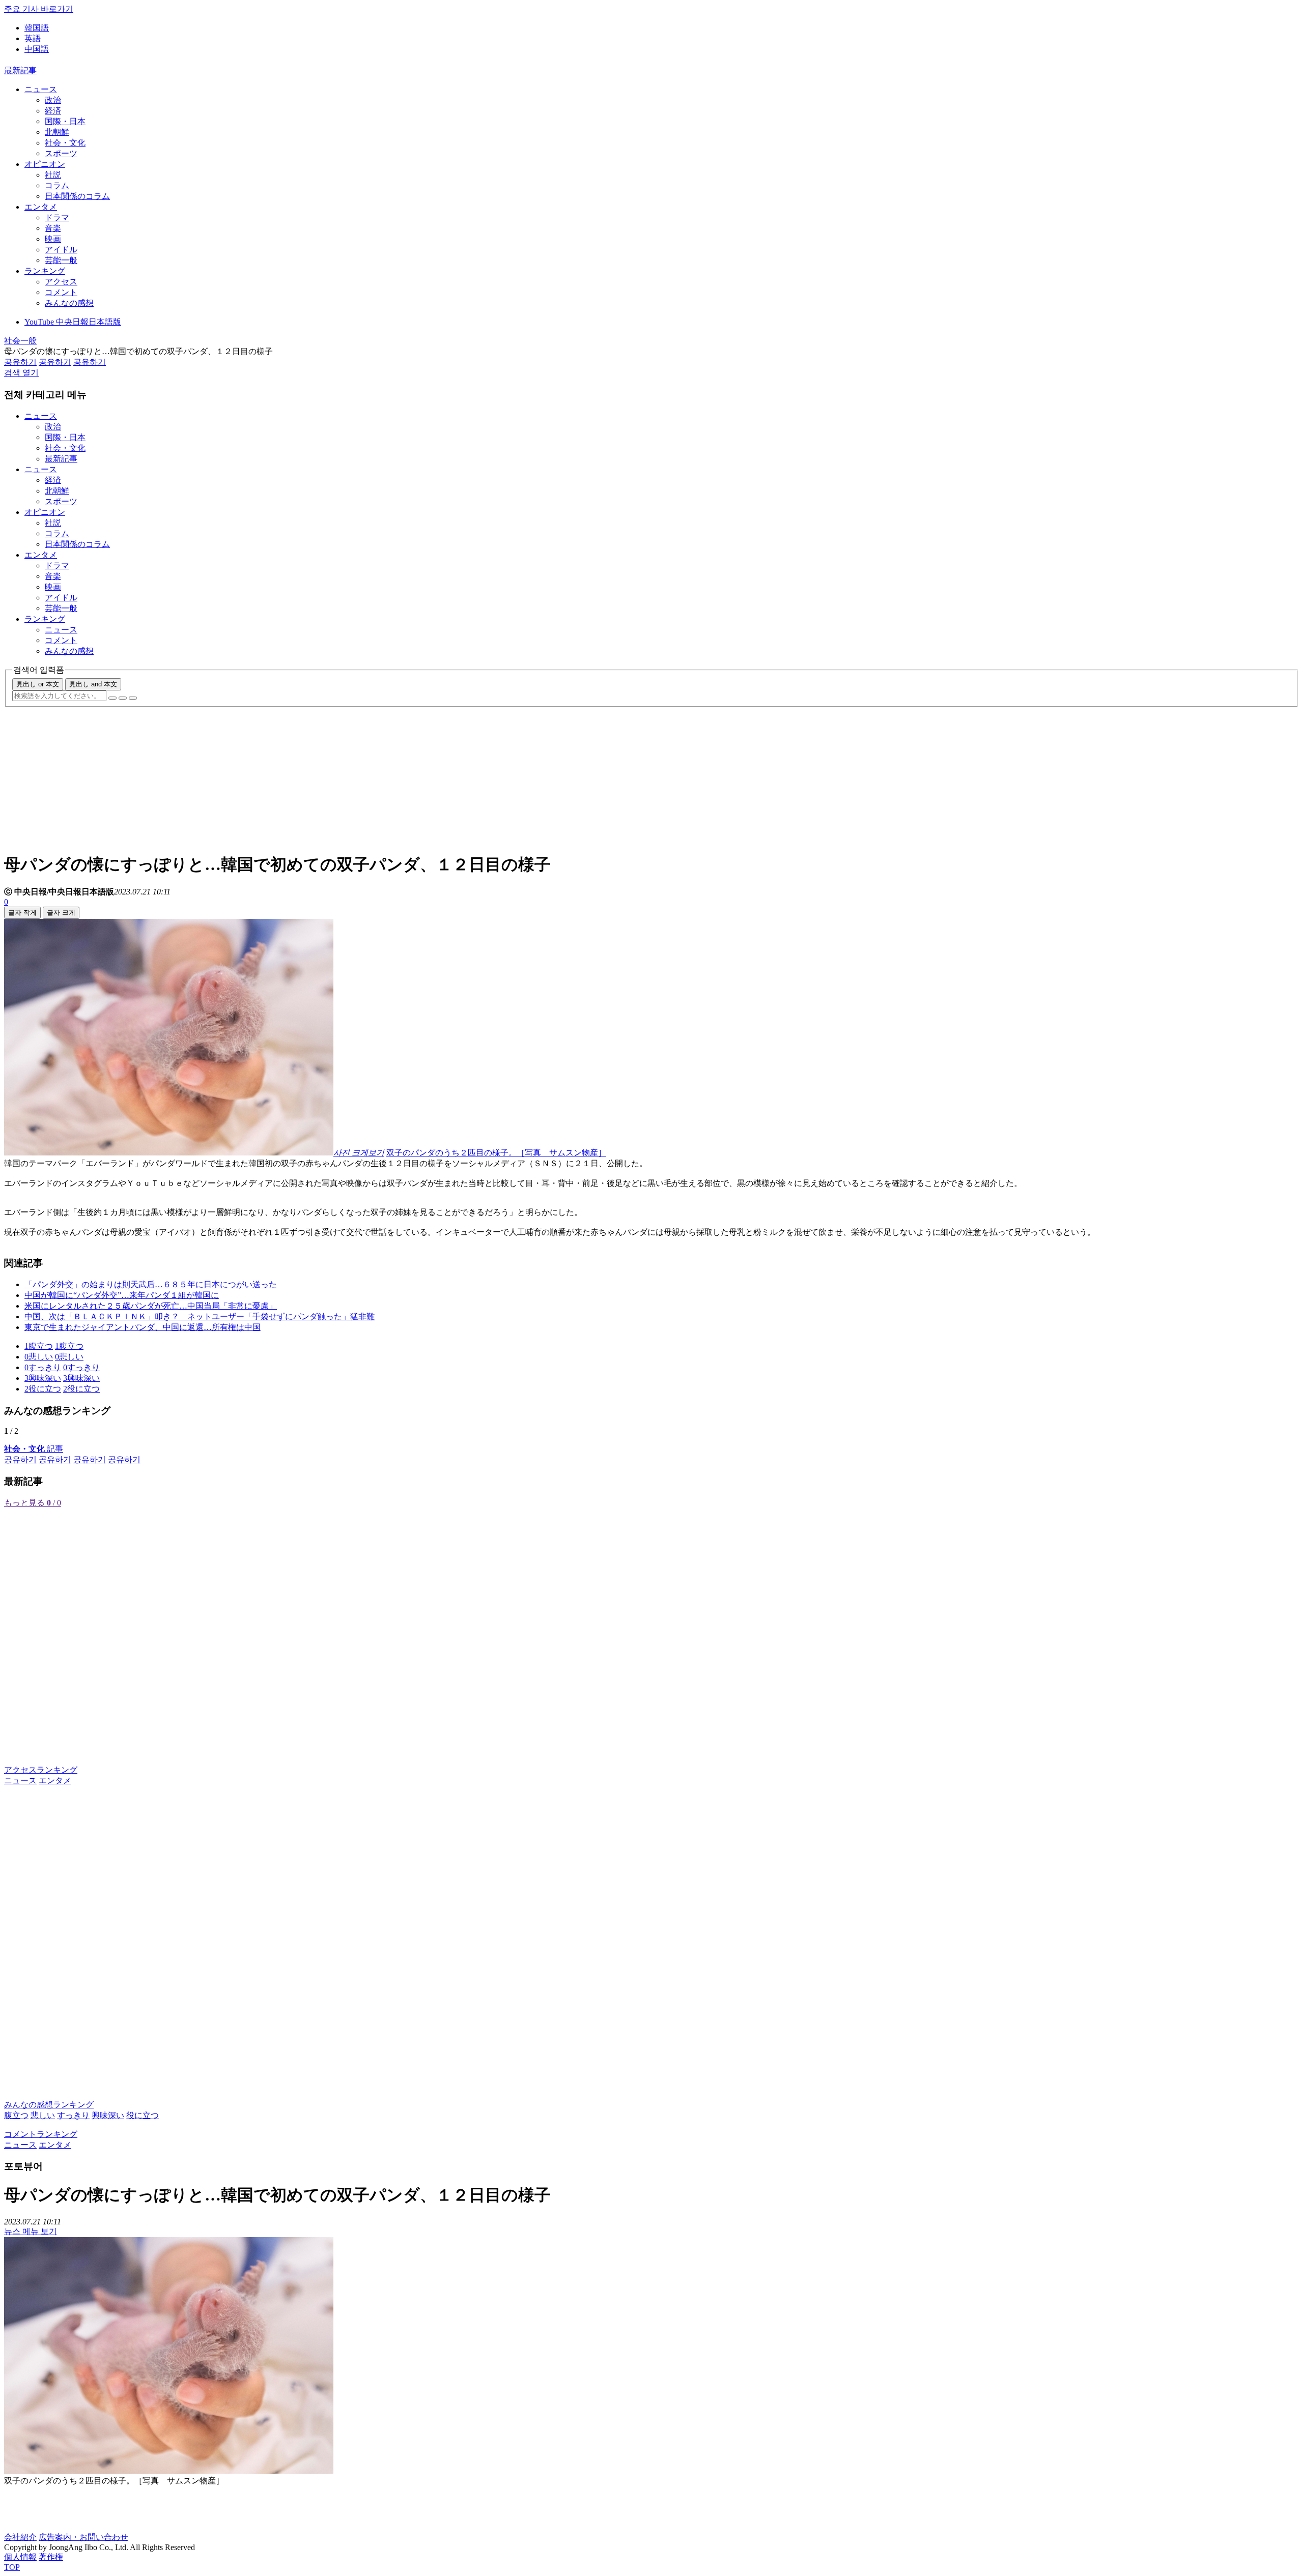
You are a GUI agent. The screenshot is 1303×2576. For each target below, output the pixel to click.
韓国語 (37, 28)
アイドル (61, 250)
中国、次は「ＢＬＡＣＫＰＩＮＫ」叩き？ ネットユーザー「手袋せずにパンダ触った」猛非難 (200, 1316)
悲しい (43, 2115)
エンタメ (41, 207)
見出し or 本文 (38, 684)
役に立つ (143, 2115)
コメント (61, 292)
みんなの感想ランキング (49, 2105)
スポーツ (61, 153)
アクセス (61, 282)
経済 (53, 111)
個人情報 (20, 2557)
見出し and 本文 (93, 684)
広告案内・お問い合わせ (83, 2537)
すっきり (73, 2115)
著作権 (51, 2557)
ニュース (41, 89)
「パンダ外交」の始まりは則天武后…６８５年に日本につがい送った (151, 1284)
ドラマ (57, 218)
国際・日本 (65, 121)
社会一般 (20, 341)
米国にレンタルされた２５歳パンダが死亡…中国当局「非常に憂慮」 (151, 1306)
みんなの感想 (69, 303)
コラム (57, 185)
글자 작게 (22, 913)
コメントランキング (41, 2134)
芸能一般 (61, 260)
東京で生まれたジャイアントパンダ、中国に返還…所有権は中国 (143, 1327)
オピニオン (45, 164)
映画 (53, 239)
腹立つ (16, 2115)
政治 (53, 100)
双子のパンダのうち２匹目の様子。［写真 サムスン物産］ (496, 1153)
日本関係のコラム (77, 196)
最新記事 (20, 70)
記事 (34, 1449)
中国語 (37, 49)
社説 (53, 175)
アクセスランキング (41, 1770)
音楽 (53, 228)
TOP (12, 2567)
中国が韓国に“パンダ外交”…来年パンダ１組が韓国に (122, 1295)
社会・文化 (65, 143)
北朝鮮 (57, 132)
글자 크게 (61, 913)
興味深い (108, 2115)
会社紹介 (20, 2537)
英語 (33, 38)
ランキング (45, 271)
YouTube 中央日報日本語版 (73, 322)
